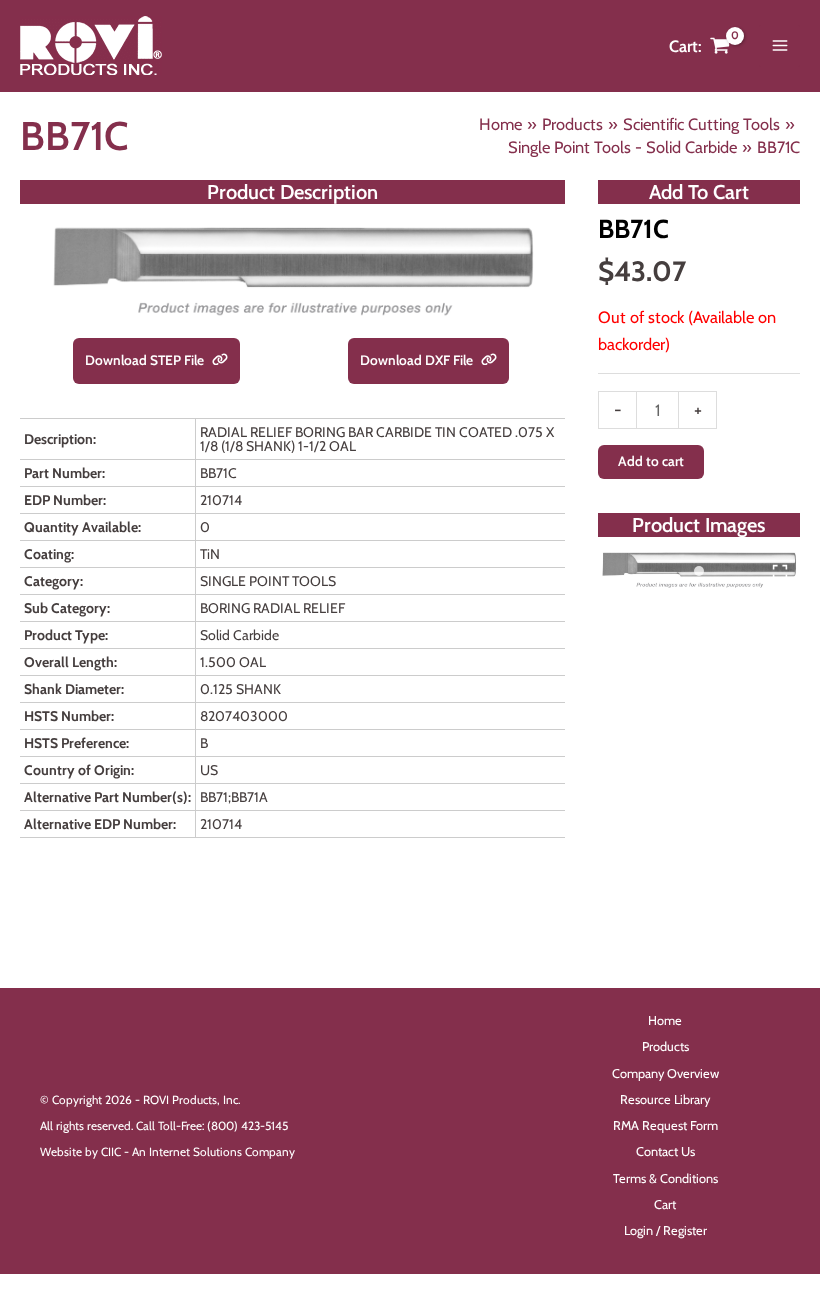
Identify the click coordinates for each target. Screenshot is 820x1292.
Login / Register (665, 1230)
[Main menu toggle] (779, 46)
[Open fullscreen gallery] (780, 572)
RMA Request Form (665, 1125)
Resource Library (665, 1099)
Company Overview (665, 1073)
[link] (220, 361)
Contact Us (665, 1151)
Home (665, 1020)
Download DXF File (418, 360)
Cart (665, 1204)
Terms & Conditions (665, 1178)
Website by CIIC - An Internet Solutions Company (167, 1152)
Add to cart (651, 461)
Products (665, 1046)
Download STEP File (146, 360)
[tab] (699, 571)
